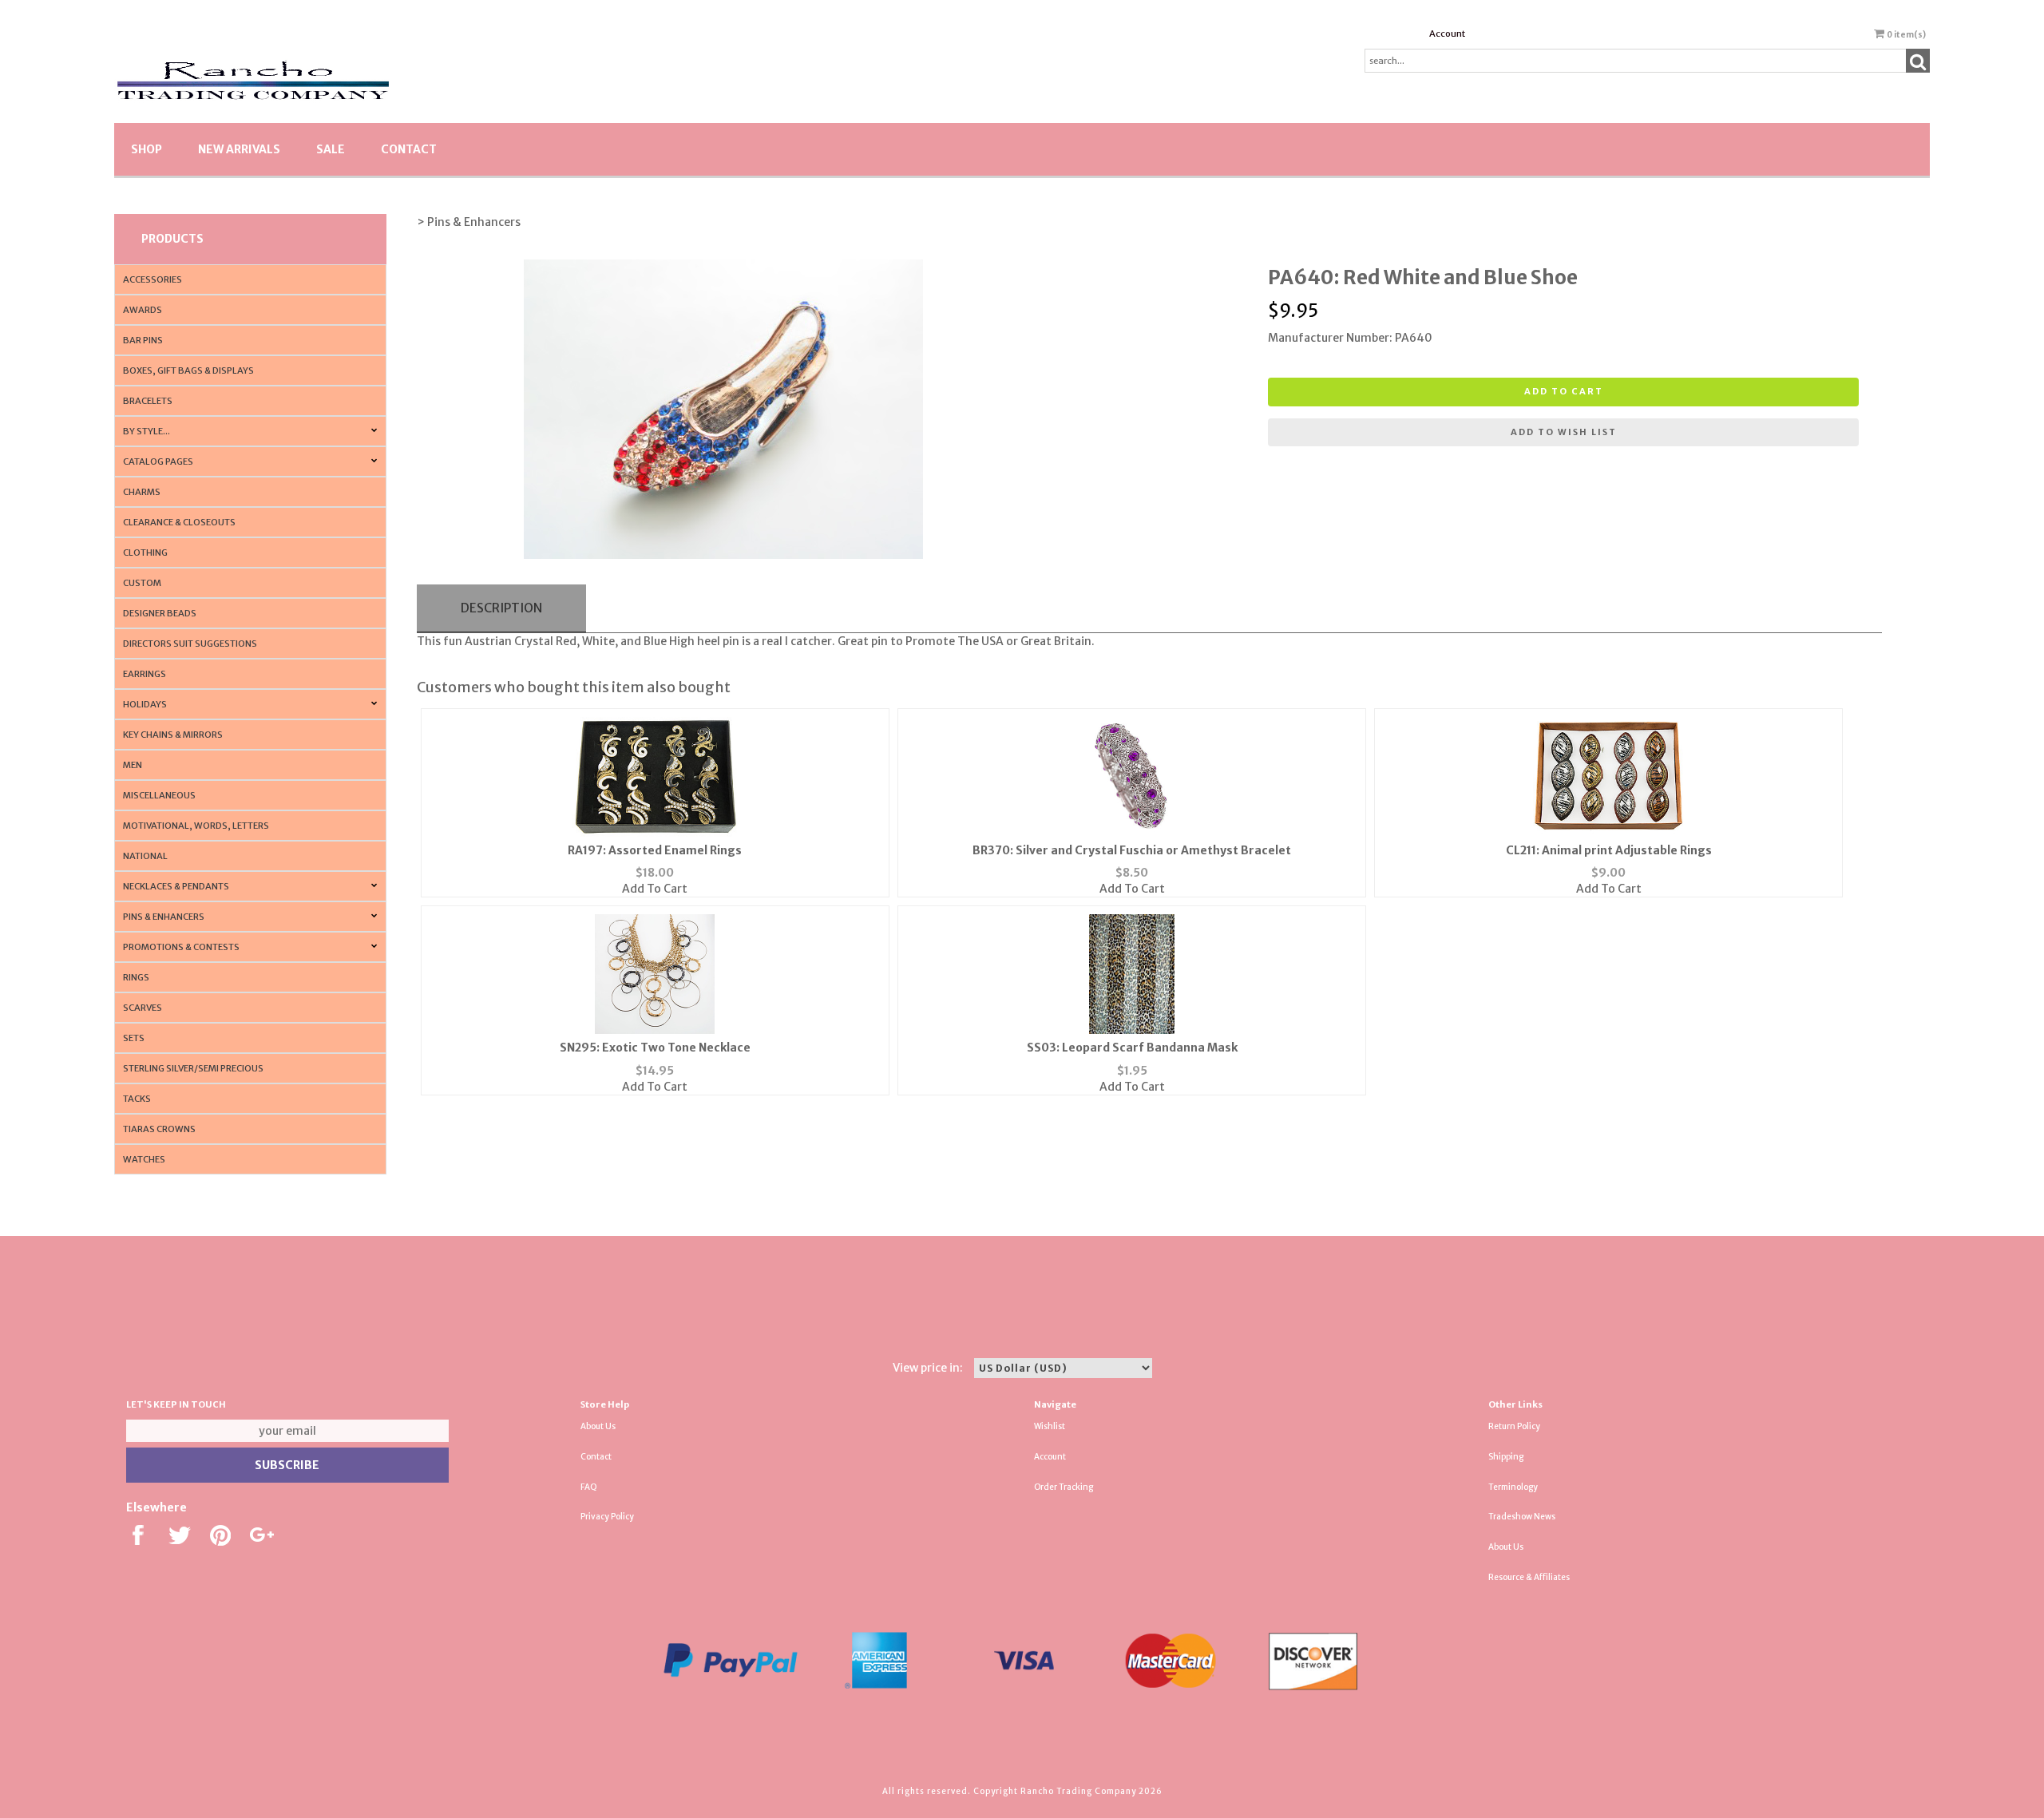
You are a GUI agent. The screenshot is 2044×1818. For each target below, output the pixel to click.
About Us (598, 1426)
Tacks (137, 1099)
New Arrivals (239, 149)
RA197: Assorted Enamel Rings (655, 850)
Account (1447, 34)
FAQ (589, 1487)
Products (172, 239)
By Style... (147, 431)
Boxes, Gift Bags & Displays (188, 370)
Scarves (143, 1008)
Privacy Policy (607, 1517)
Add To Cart (655, 889)
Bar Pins (143, 340)
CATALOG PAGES (158, 461)
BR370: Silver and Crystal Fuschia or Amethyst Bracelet (1132, 850)
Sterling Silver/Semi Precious (193, 1068)
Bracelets (148, 401)
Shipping (1506, 1457)
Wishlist (1050, 1426)
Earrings (145, 674)
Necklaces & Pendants (176, 886)
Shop (147, 149)
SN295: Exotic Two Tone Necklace (655, 1048)
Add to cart (1564, 391)
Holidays (145, 704)
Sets (134, 1038)
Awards (143, 310)
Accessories (153, 279)
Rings (136, 977)
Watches (144, 1159)
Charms (142, 492)
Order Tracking (1064, 1487)
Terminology (1513, 1487)
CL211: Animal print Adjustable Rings (1609, 850)
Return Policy (1514, 1426)
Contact (409, 149)
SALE (331, 149)
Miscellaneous (159, 795)
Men (133, 765)
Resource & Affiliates (1529, 1577)
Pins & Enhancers (164, 917)
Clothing (145, 553)
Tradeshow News (1522, 1517)
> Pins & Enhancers (469, 222)
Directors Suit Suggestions (190, 644)
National (145, 856)
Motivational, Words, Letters (196, 826)
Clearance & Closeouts (179, 522)
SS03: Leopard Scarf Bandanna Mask (1132, 1048)
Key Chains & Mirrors (173, 735)
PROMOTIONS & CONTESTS (181, 947)
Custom (142, 583)
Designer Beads (160, 613)
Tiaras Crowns (159, 1129)
